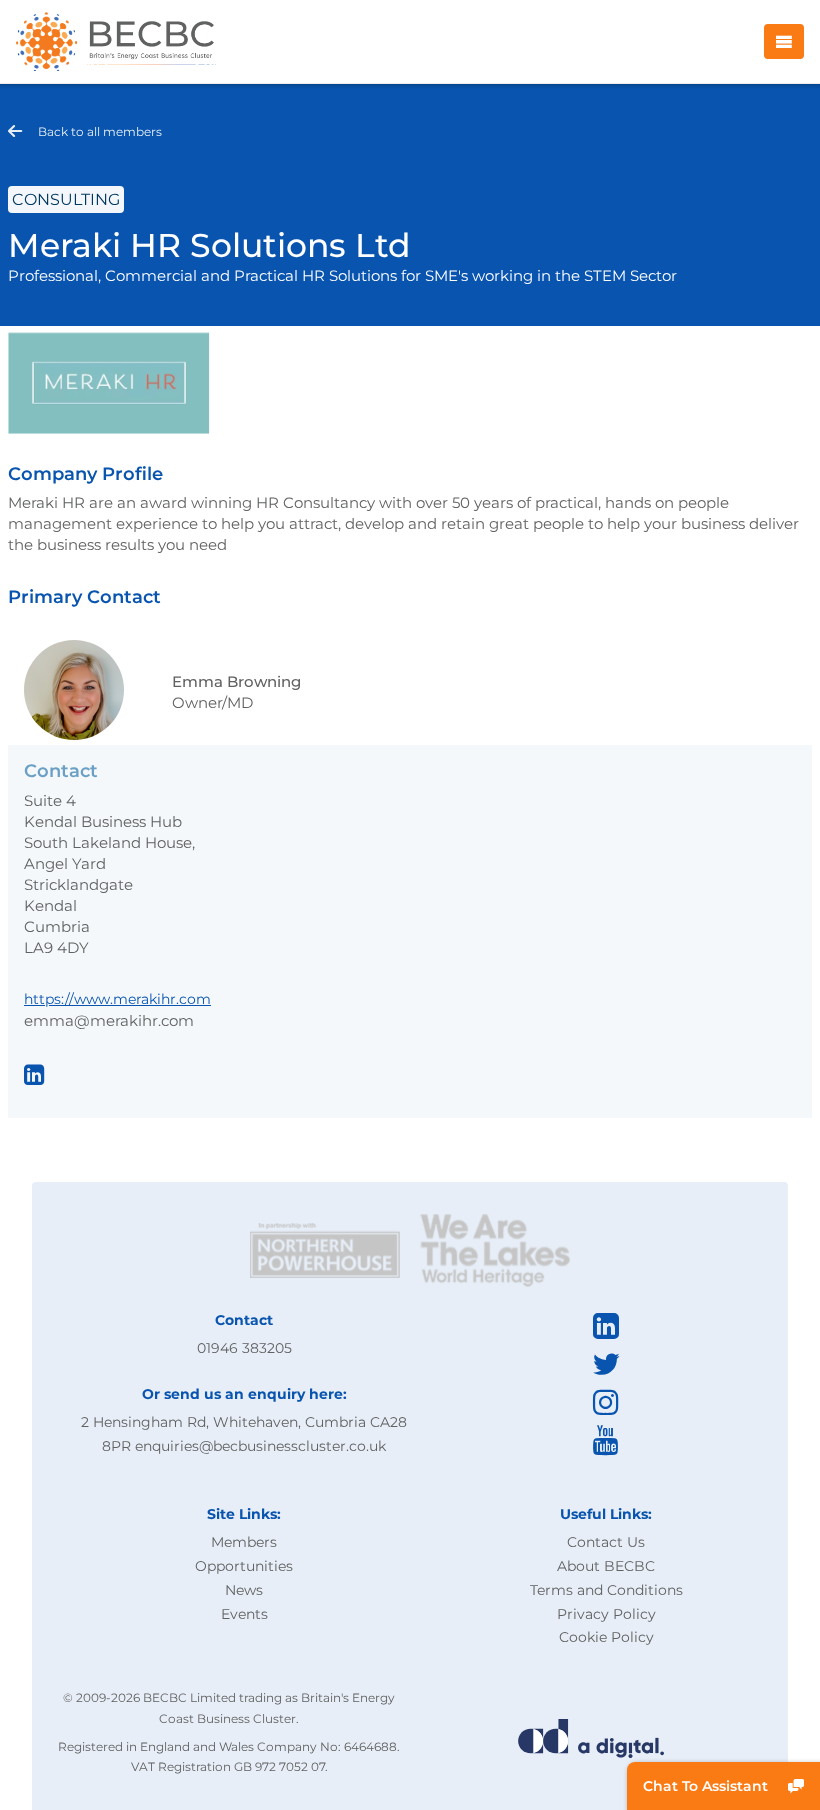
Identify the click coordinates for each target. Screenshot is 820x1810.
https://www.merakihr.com (117, 999)
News (244, 1590)
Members (244, 1542)
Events (244, 1614)
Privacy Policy (606, 1614)
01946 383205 (244, 1348)
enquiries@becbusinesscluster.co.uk (260, 1446)
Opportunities (244, 1566)
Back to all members (100, 131)
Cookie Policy (606, 1637)
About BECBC (606, 1566)
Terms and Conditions (606, 1590)
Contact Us (606, 1542)
